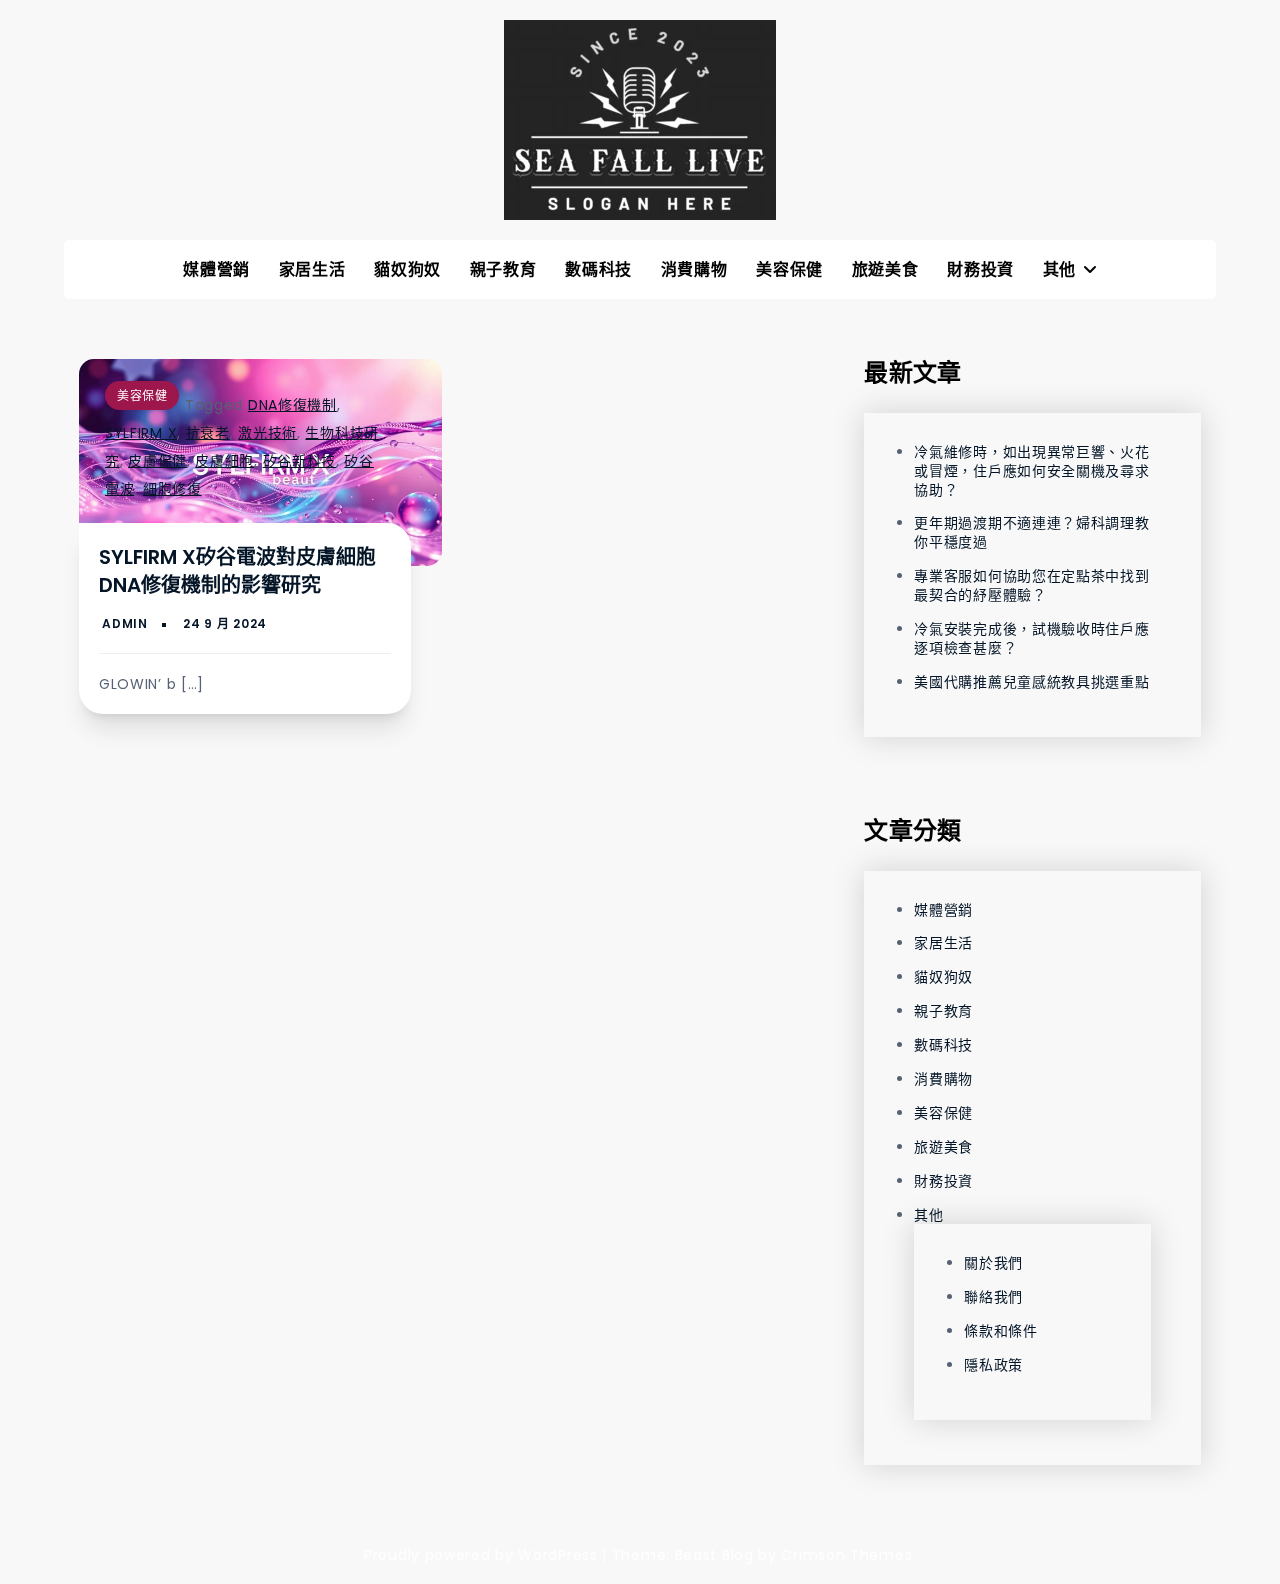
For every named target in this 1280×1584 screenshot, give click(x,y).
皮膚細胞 (224, 461)
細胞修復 (172, 489)
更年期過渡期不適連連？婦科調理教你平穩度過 (1031, 532)
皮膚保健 (157, 461)
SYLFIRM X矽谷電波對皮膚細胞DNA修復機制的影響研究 (237, 571)
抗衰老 (208, 433)
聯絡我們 (993, 1297)
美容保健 (789, 269)
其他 (1059, 269)
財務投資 (980, 269)
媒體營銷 (216, 269)
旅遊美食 (885, 269)
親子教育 (503, 269)
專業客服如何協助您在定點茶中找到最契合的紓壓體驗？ (1031, 585)
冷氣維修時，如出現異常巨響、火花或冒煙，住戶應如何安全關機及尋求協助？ (1031, 471)
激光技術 (267, 433)
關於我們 (993, 1263)
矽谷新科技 (300, 461)
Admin (125, 623)
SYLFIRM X (141, 433)
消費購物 (694, 269)
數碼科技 (598, 269)
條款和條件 (1001, 1331)
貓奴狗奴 (407, 269)
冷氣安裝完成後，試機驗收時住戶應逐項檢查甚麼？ (1031, 638)
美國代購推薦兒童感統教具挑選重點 (1031, 682)
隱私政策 (993, 1365)
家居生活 (312, 269)
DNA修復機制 (292, 405)
